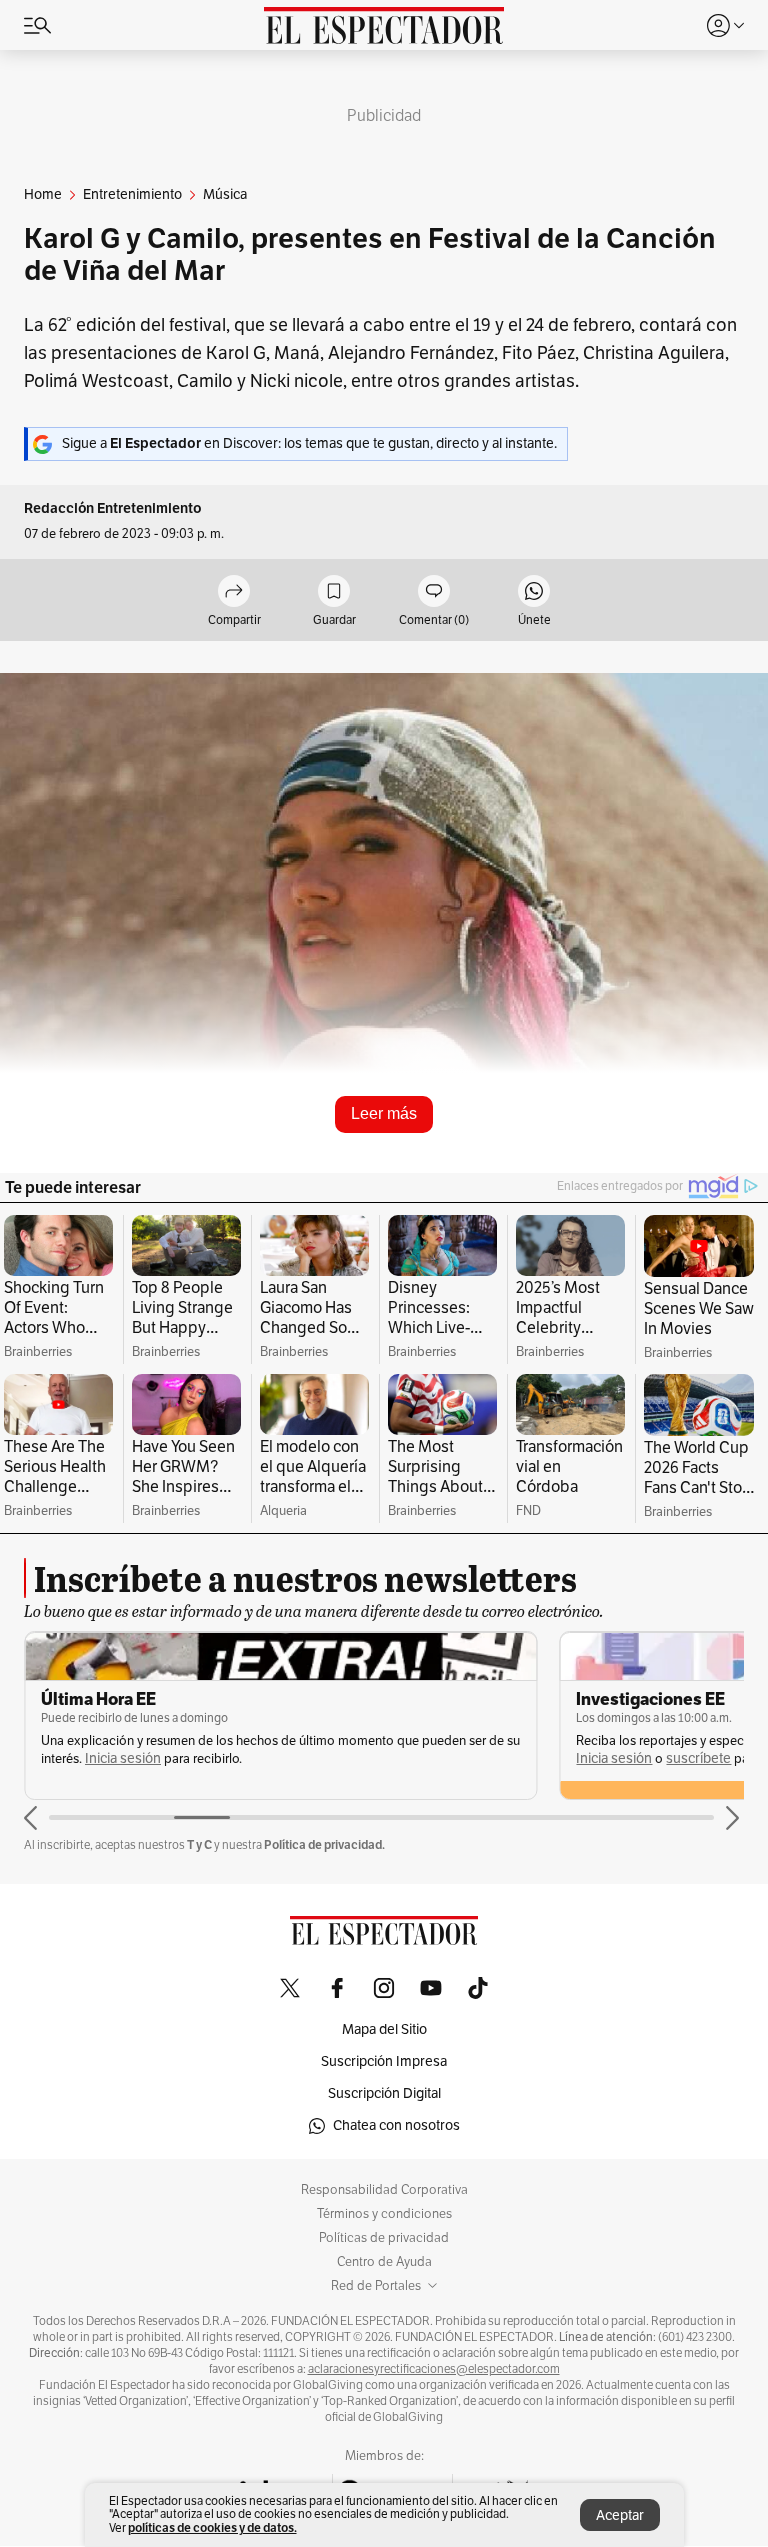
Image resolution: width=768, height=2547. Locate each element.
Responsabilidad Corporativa (384, 2190)
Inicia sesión (123, 1758)
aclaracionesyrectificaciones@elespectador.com (434, 2369)
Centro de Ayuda (384, 2262)
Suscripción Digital (384, 2093)
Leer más (384, 1113)
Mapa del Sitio (384, 2029)
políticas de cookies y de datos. (212, 2527)
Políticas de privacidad (384, 2238)
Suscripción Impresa (384, 2061)
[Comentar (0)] (434, 592)
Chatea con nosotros (396, 2125)
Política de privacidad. (324, 1844)
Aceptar (620, 2515)
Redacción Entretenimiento (113, 508)
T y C (199, 1844)
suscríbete (698, 1758)
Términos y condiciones (384, 2214)
